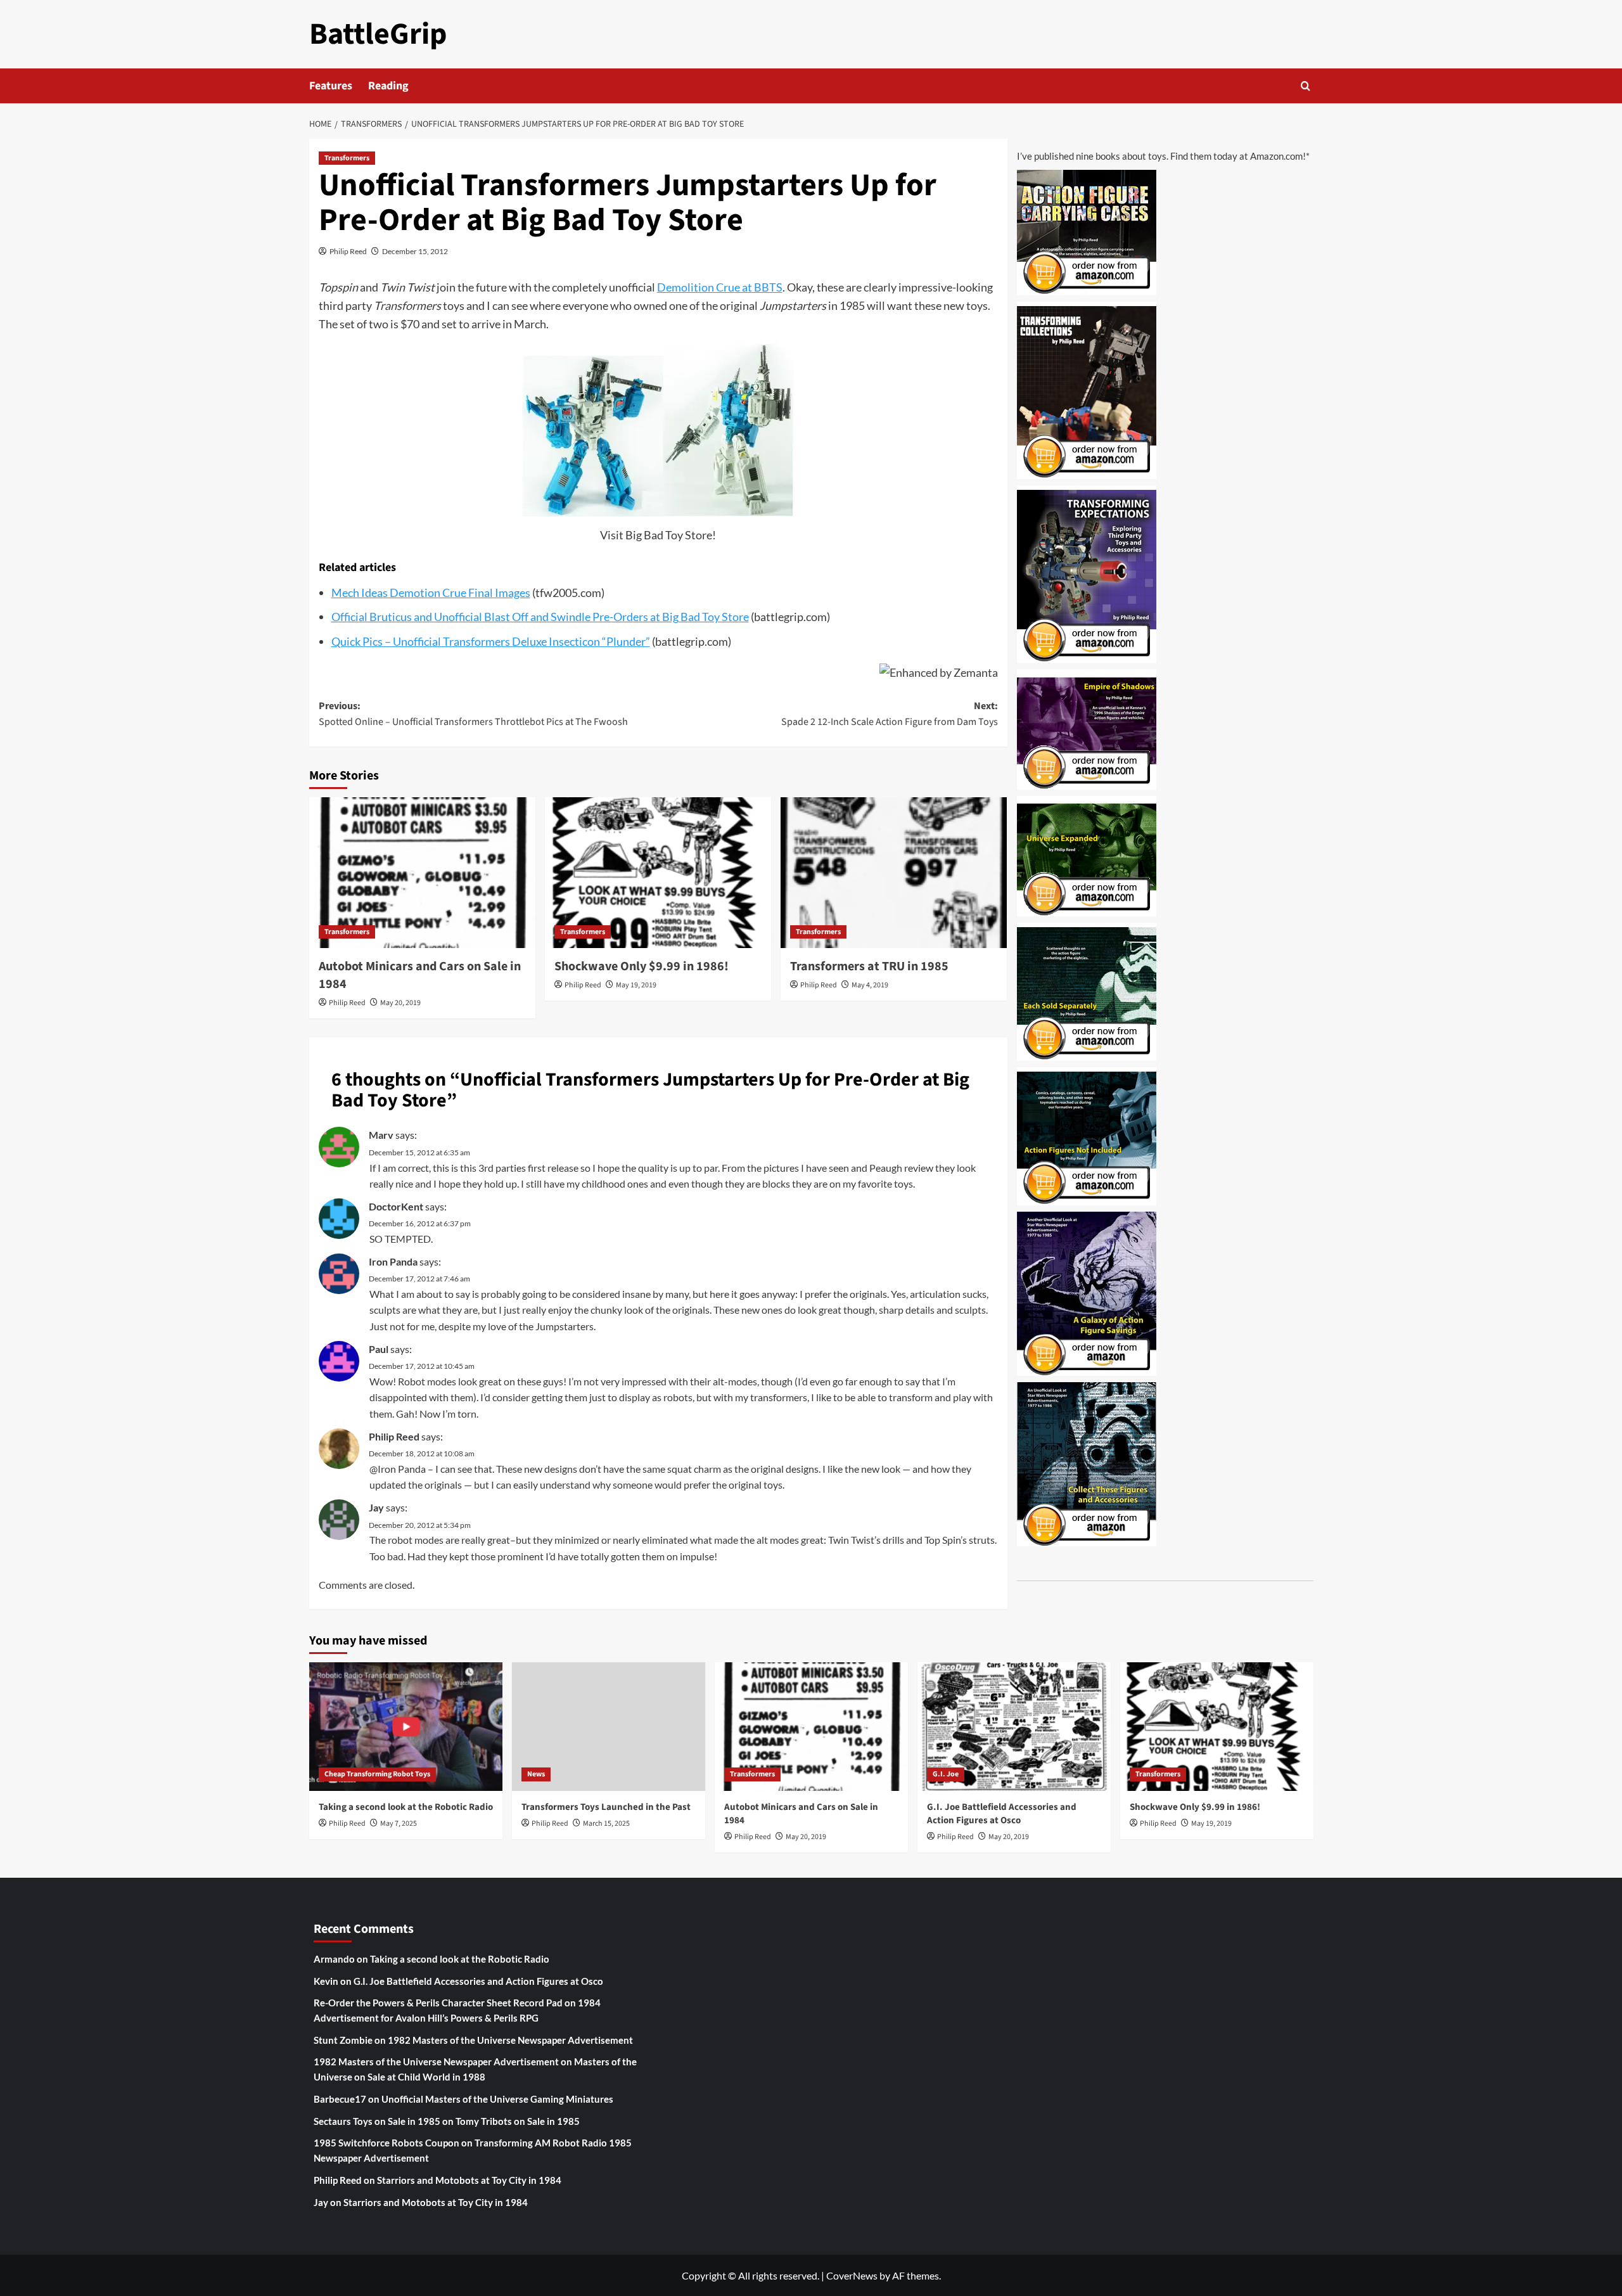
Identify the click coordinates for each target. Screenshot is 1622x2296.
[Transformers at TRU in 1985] (894, 873)
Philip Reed (348, 251)
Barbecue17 (340, 2099)
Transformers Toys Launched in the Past (606, 1807)
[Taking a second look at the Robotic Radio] (406, 1727)
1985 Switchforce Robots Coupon (386, 2143)
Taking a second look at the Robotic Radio (406, 1807)
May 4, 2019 (870, 985)
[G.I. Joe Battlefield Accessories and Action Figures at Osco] (1014, 1727)
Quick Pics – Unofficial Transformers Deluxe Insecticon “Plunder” (491, 641)
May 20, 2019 (400, 1003)
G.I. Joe (946, 1774)
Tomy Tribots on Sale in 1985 (518, 2121)
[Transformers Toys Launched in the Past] (609, 1727)
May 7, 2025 (399, 1824)
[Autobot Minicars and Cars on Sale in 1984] (422, 873)
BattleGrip (378, 34)
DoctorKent (396, 1206)
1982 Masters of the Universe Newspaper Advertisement (510, 2040)
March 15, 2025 (606, 1824)
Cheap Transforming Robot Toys (377, 1774)
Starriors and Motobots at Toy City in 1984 (469, 2180)
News (536, 1774)
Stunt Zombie (343, 2040)
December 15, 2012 (415, 251)
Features (331, 86)
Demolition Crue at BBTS (720, 287)
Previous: (473, 714)
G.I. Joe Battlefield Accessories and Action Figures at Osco (1002, 1814)
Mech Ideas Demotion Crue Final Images (431, 593)
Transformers (347, 158)
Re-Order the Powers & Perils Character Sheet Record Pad (438, 2003)
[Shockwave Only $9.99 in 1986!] (658, 873)
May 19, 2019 (636, 985)
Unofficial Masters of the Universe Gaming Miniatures (497, 2099)
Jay (376, 1507)
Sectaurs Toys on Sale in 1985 (377, 2121)
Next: (890, 714)
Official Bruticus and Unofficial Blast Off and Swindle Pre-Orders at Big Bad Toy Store (540, 617)
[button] (1306, 86)
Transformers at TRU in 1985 (869, 966)
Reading (388, 86)
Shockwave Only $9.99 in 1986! (642, 966)
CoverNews (852, 2275)
